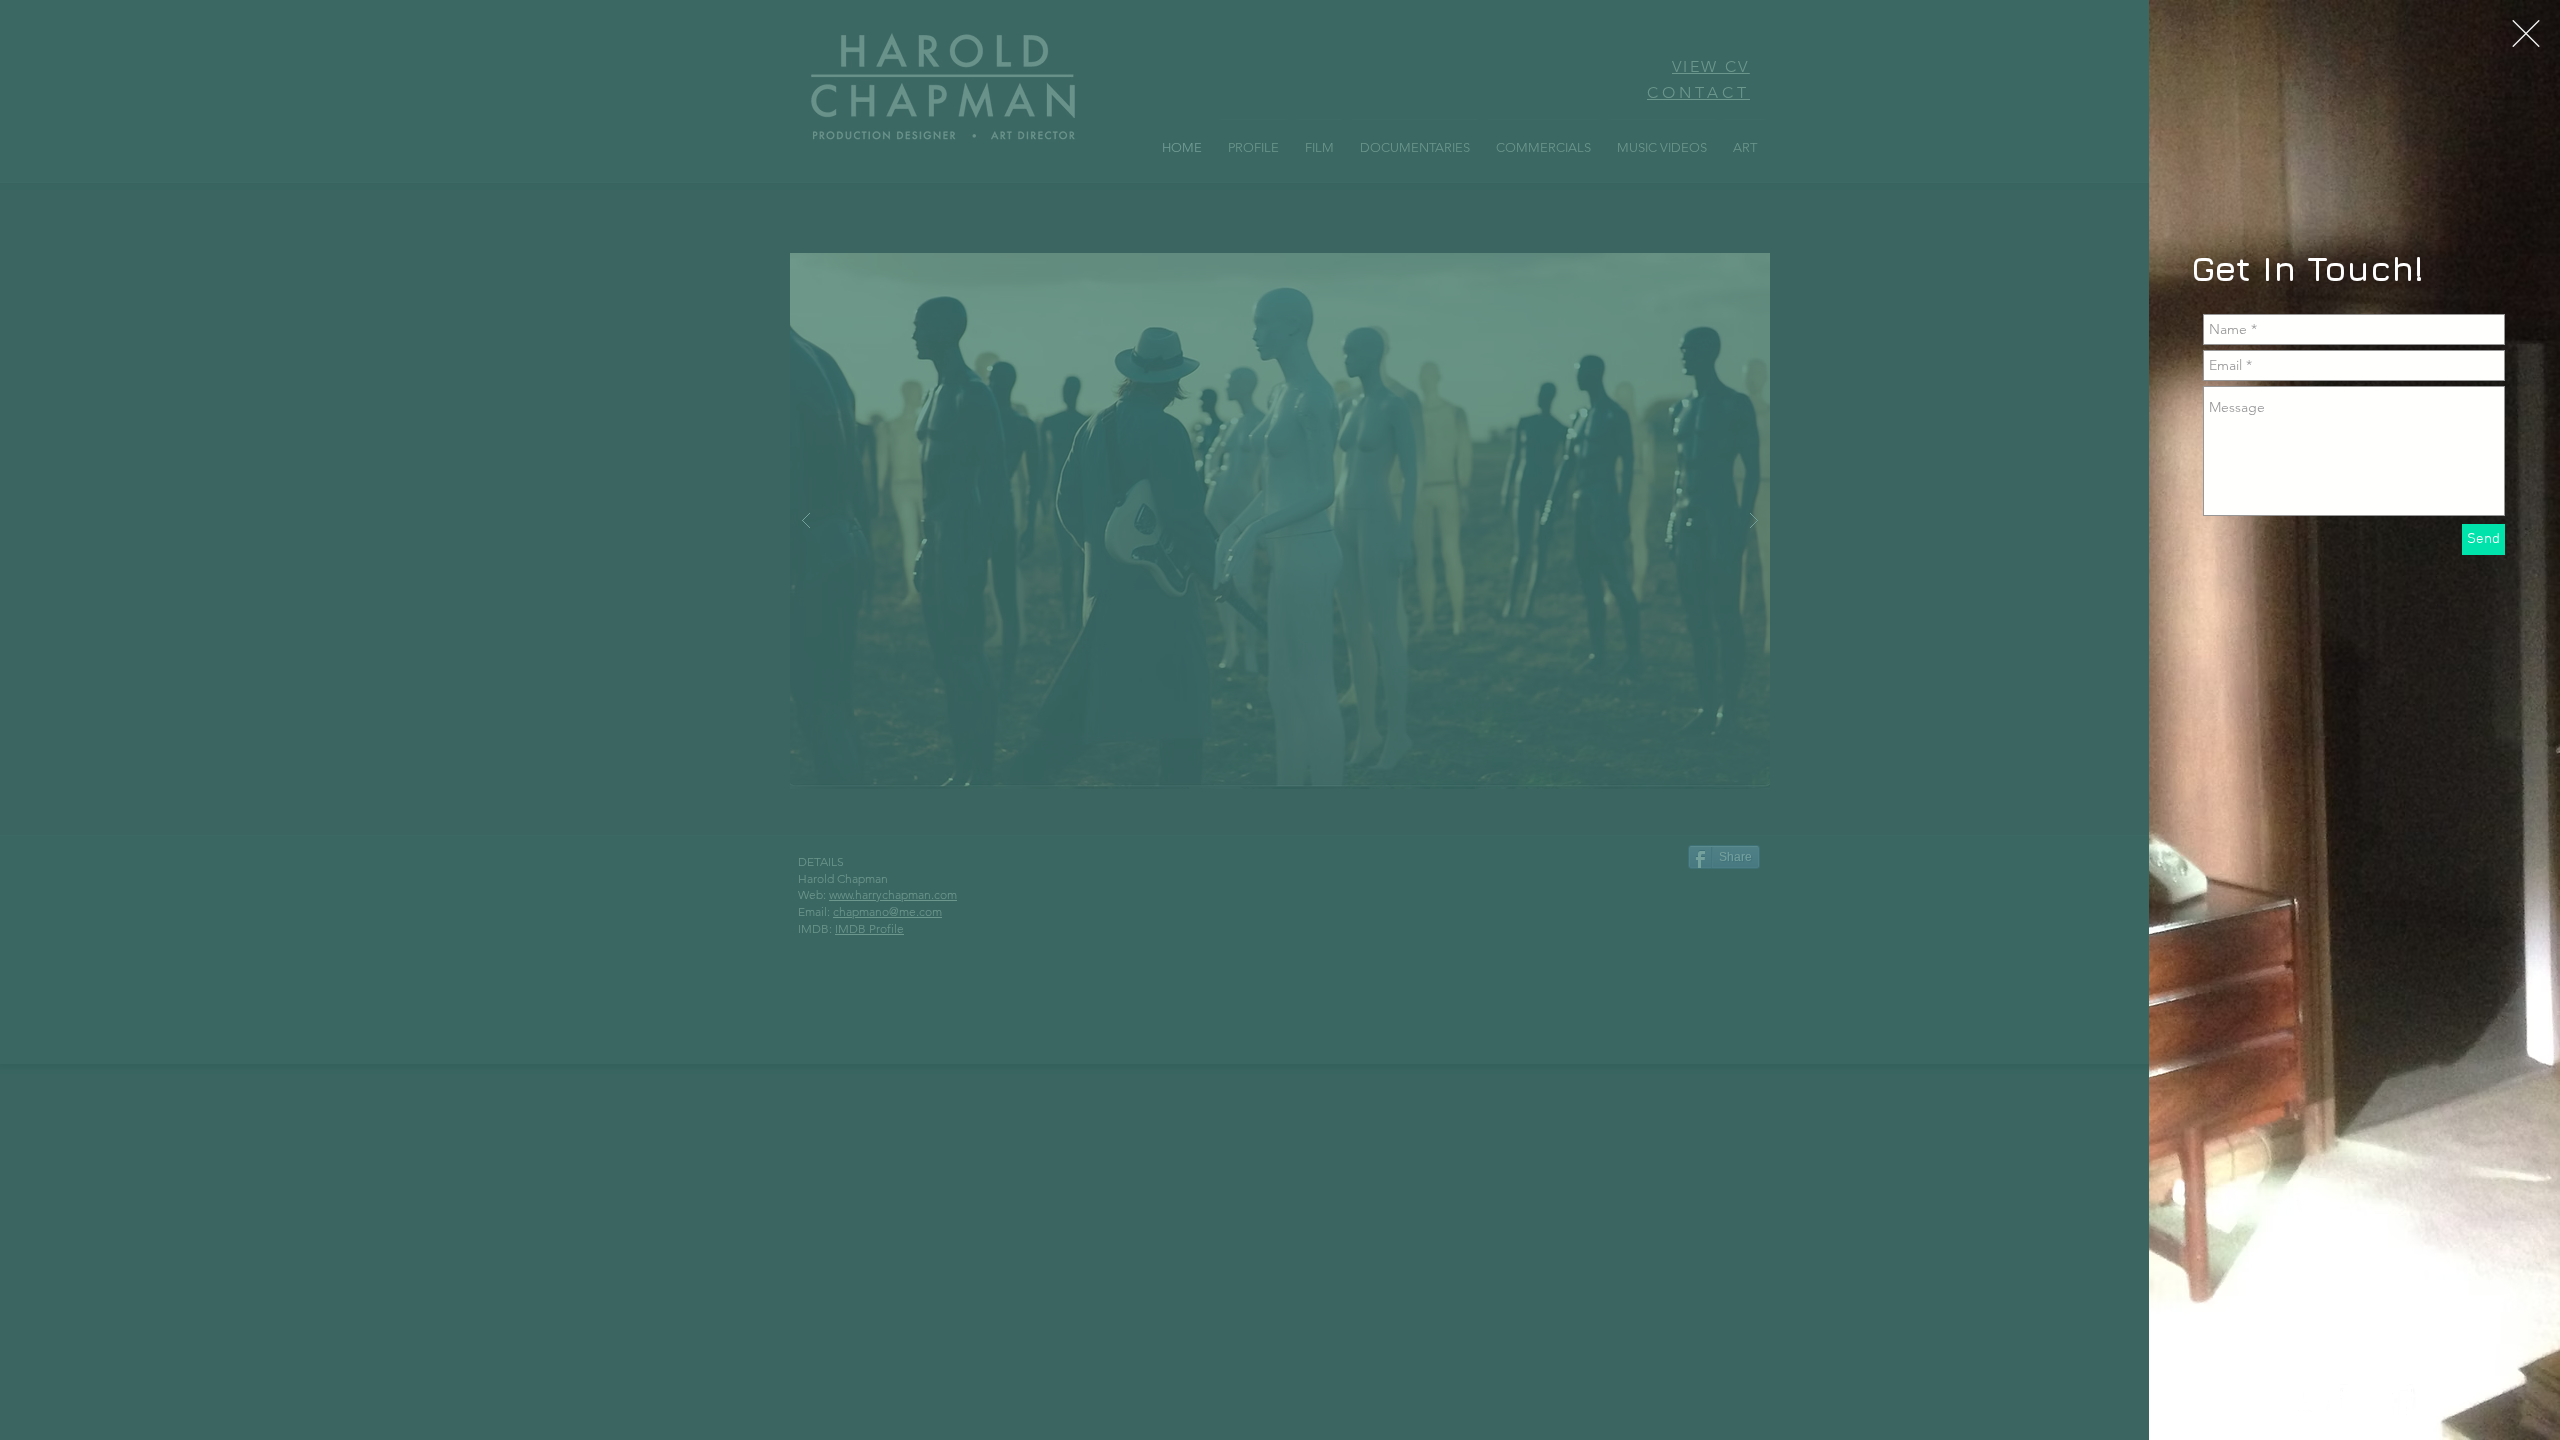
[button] (2526, 33)
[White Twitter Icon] (2315, 1402)
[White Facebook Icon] (2401, 1402)
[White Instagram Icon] (2358, 1402)
